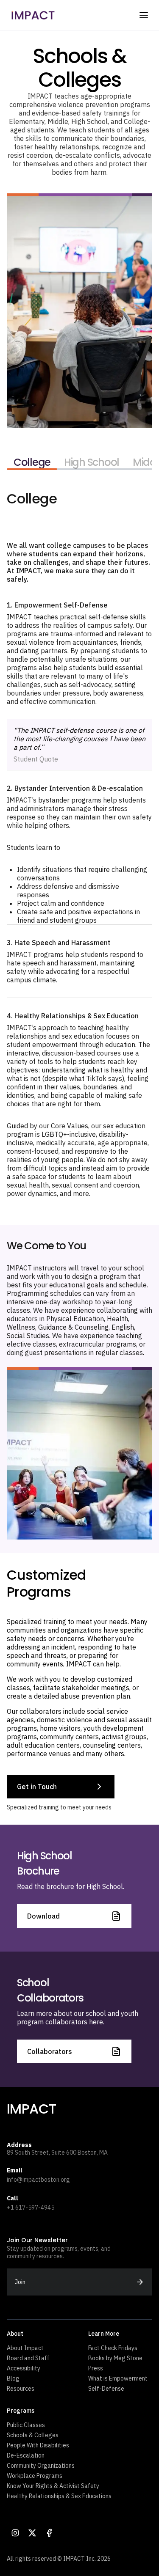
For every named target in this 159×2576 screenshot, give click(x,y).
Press (96, 2368)
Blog (13, 2378)
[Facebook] (49, 2533)
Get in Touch (37, 1787)
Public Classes (26, 2425)
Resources (21, 2389)
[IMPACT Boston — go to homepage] (33, 15)
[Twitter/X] (32, 2533)
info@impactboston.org (38, 2180)
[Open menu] (144, 15)
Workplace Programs (35, 2476)
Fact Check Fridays (113, 2348)
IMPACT (32, 2109)
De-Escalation (26, 2455)
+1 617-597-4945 (31, 2208)
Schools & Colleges (33, 2435)
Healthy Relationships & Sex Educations (59, 2496)
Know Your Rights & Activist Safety (53, 2486)
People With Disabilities (38, 2445)
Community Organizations (41, 2466)
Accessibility (24, 2368)
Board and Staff (28, 2358)
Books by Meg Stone (115, 2358)
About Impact (25, 2348)
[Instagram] (15, 2533)
